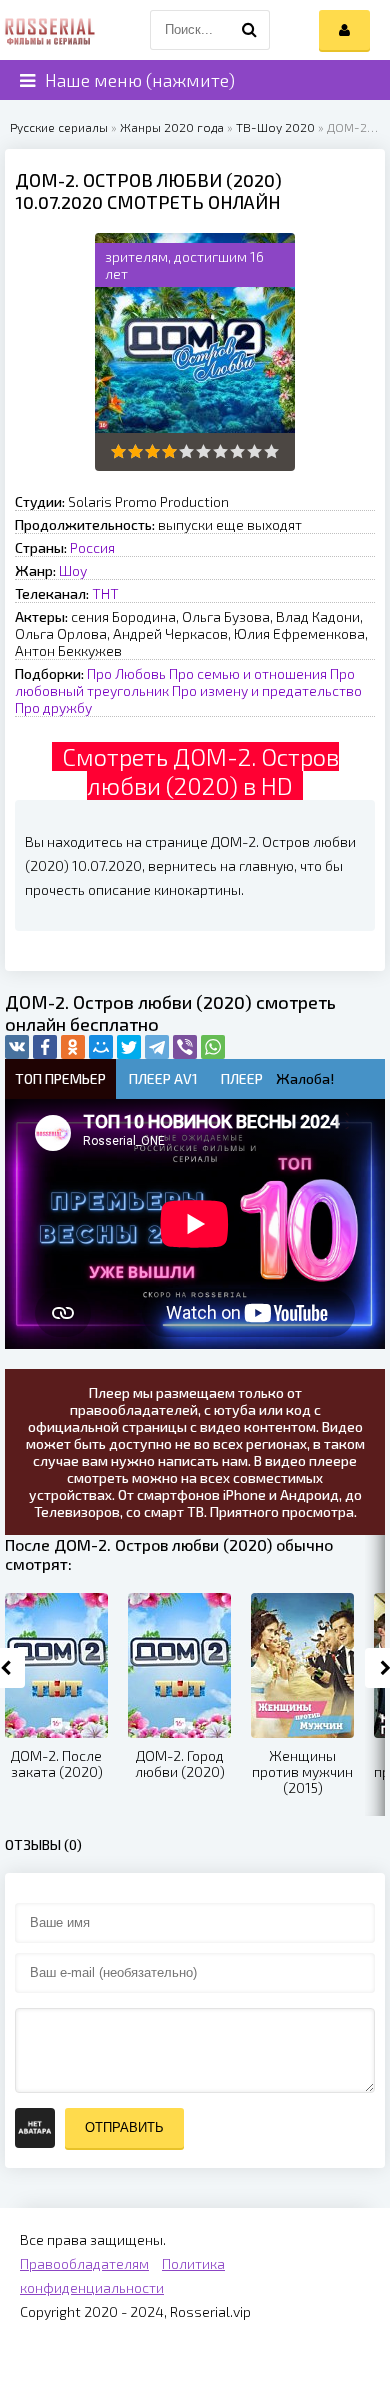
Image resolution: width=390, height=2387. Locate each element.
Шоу (73, 570)
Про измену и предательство (267, 690)
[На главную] (50, 30)
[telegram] (157, 1047)
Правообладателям (84, 2263)
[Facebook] (45, 1047)
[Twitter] (129, 1047)
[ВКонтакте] (17, 1047)
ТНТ (105, 593)
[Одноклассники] (73, 1047)
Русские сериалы (59, 127)
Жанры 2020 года (172, 127)
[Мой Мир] (101, 1047)
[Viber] (185, 1047)
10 (271, 451)
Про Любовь (126, 673)
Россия (92, 547)
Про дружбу (53, 707)
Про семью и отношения (248, 673)
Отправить (124, 2127)
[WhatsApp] (213, 1047)
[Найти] (250, 30)
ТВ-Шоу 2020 (275, 127)
